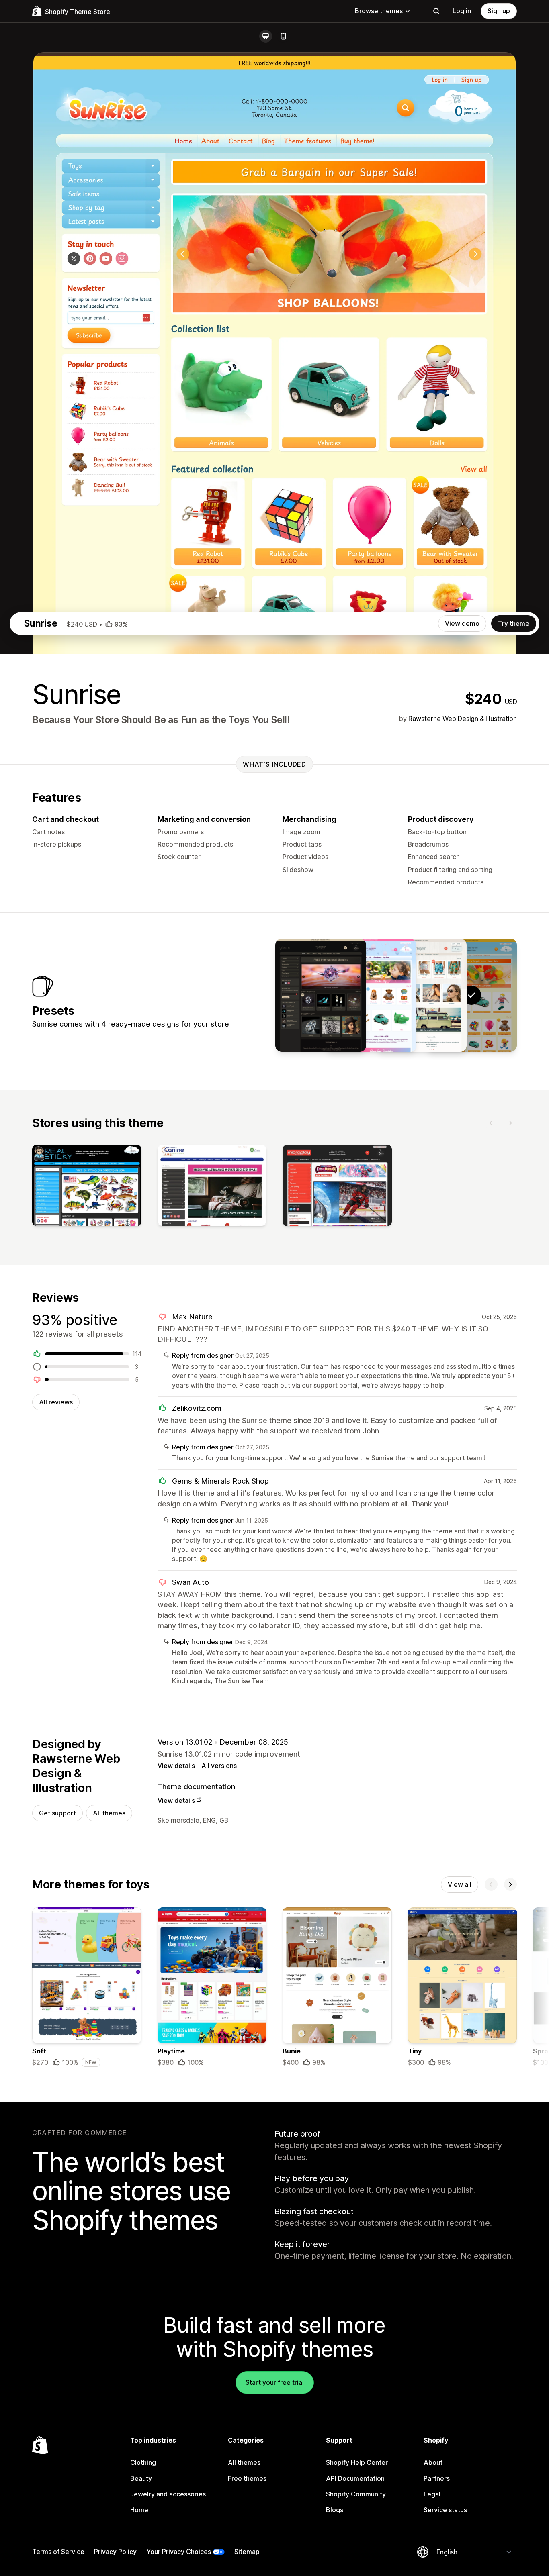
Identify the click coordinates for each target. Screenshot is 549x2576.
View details (176, 1766)
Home (139, 2510)
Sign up (499, 11)
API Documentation (355, 2478)
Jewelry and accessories (168, 2494)
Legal (432, 2494)
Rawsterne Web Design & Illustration (463, 719)
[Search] (436, 11)
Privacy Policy (115, 2552)
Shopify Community (356, 2494)
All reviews (56, 1402)
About (433, 2462)
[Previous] (491, 1123)
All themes (109, 1813)
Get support (57, 1813)
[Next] (510, 1123)
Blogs (335, 2510)
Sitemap (247, 2552)
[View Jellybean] (371, 995)
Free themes (247, 2478)
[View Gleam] (321, 995)
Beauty (141, 2478)
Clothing (143, 2462)
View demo (462, 623)
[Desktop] (266, 36)
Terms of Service (58, 2552)
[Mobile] (283, 36)
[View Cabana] (421, 995)
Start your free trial (275, 2382)
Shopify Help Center (357, 2462)
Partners (437, 2478)
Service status (445, 2510)
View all (460, 1884)
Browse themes (379, 11)
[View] (87, 1187)
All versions (219, 1766)
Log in (462, 11)
